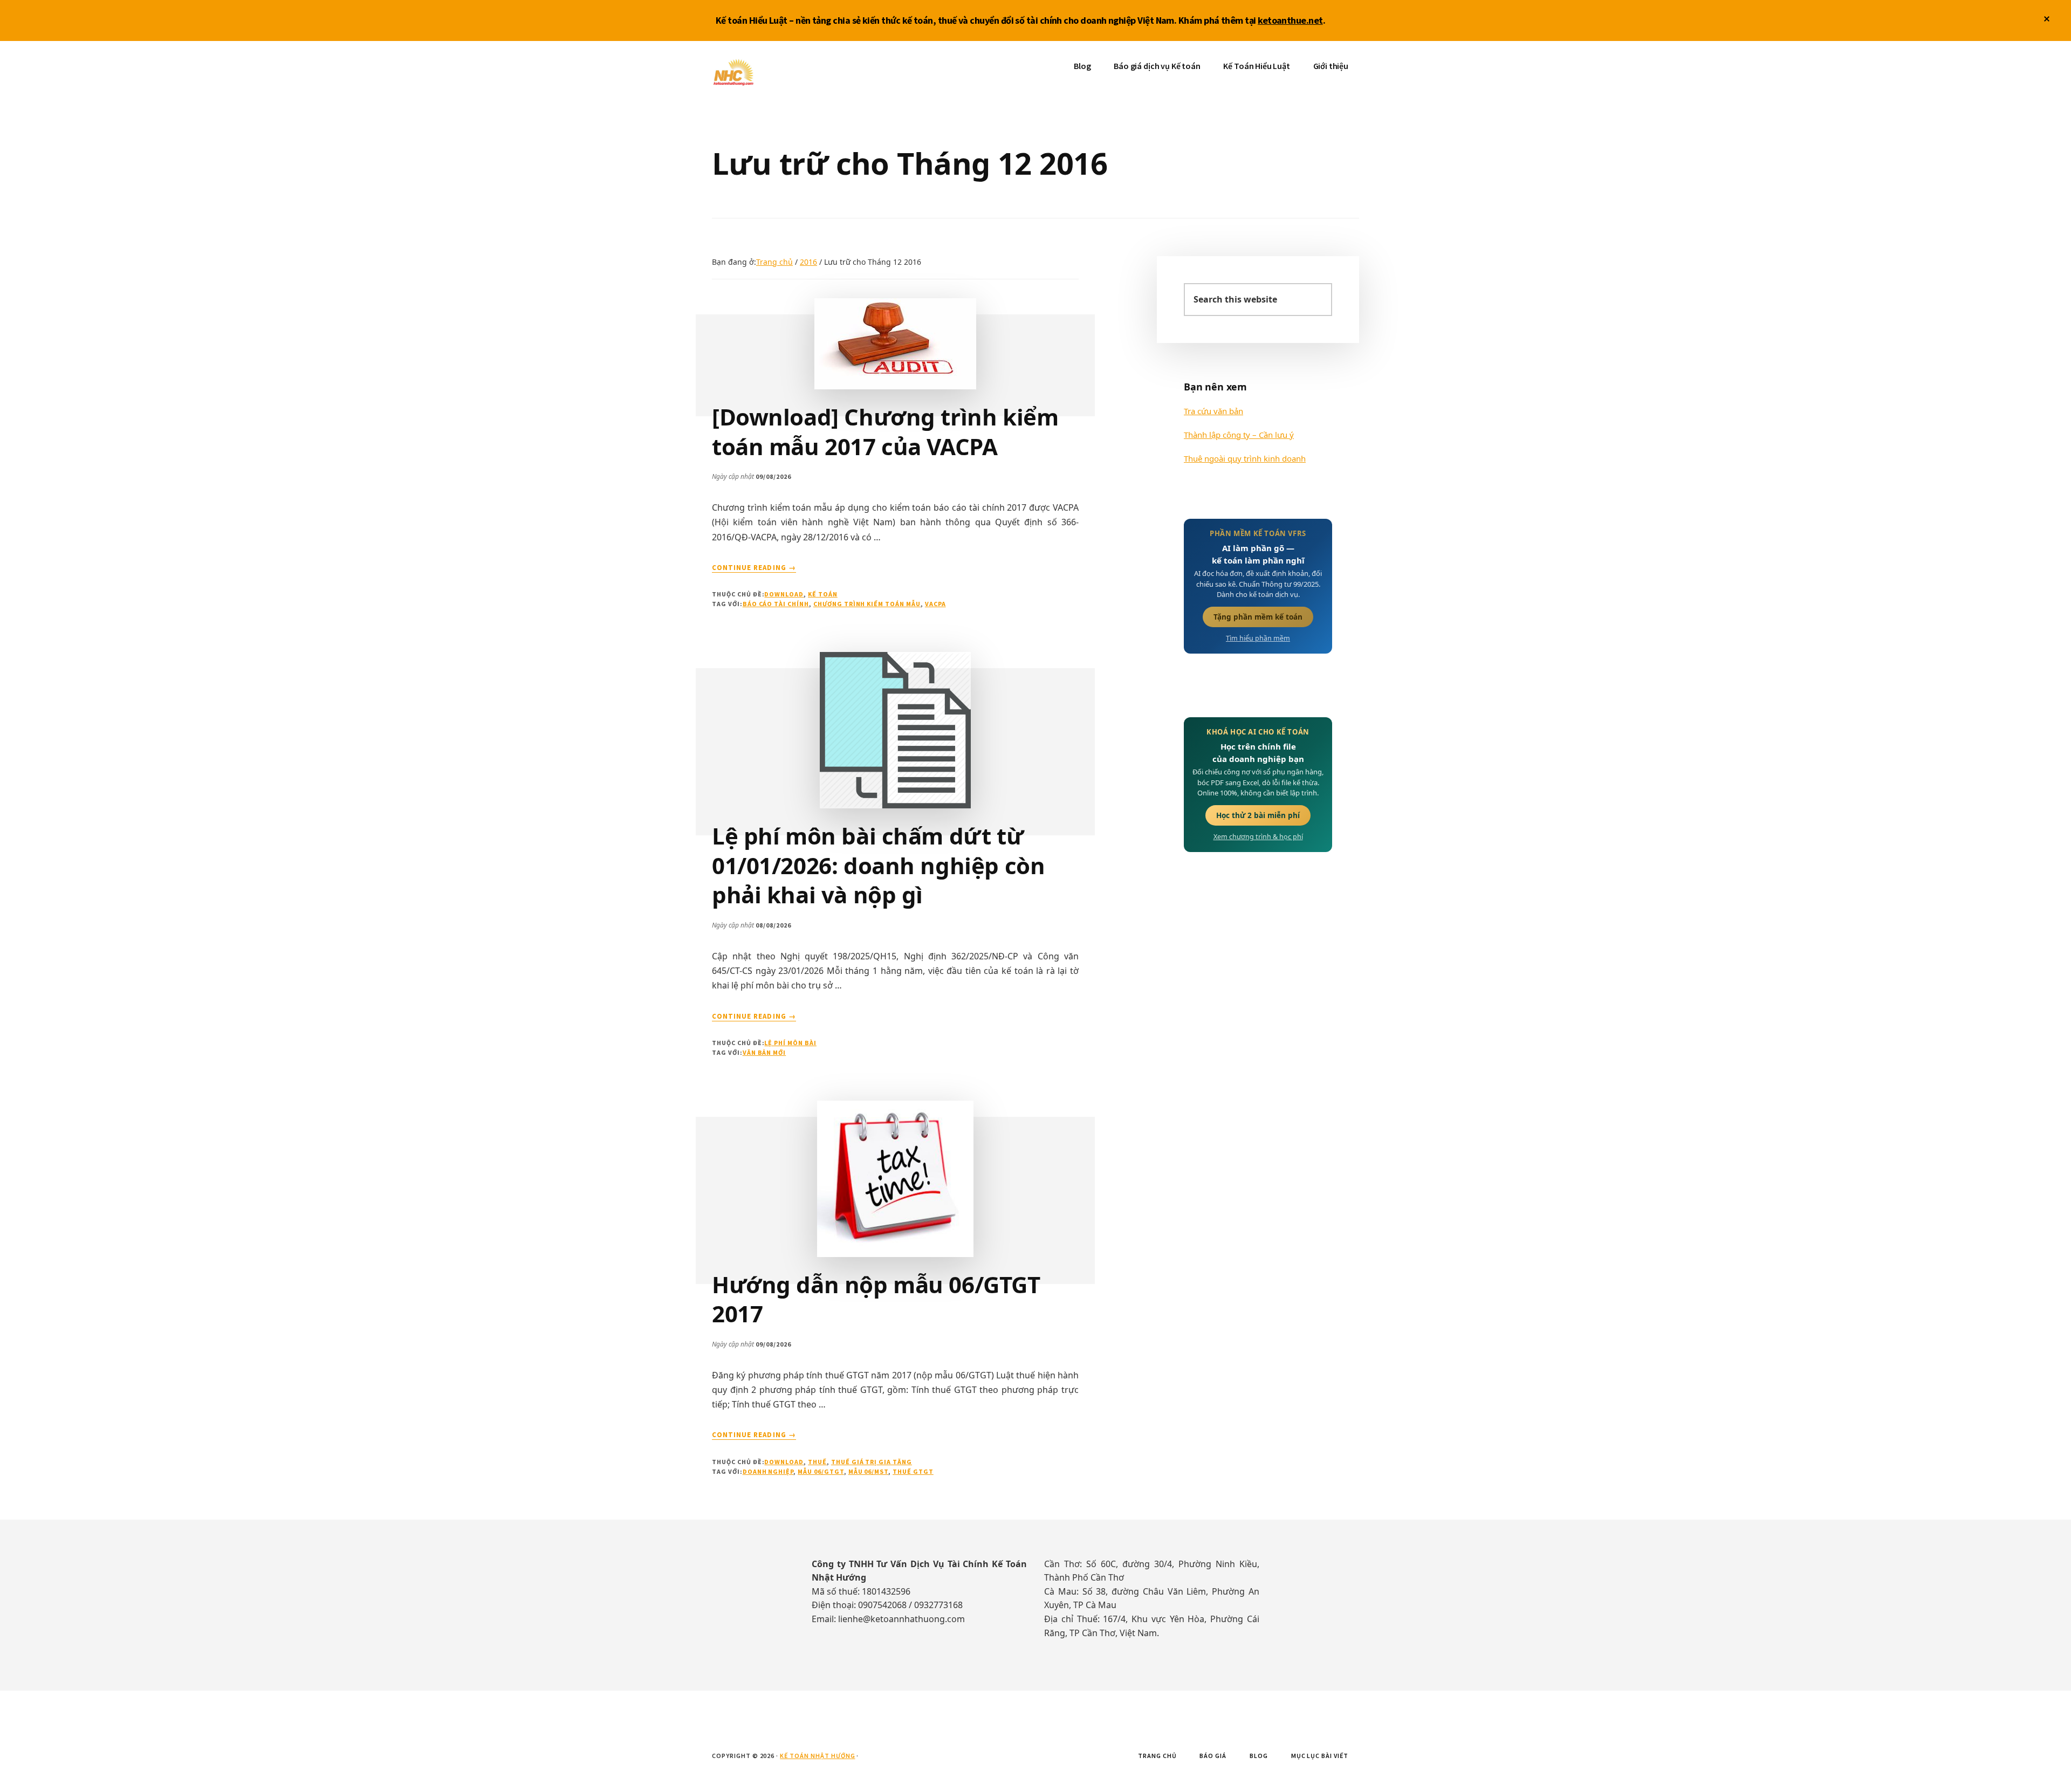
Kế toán (823, 594)
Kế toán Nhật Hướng (793, 73)
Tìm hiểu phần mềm (1258, 638)
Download (784, 594)
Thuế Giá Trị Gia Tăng (872, 1462)
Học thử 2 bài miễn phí (1258, 815)
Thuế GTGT (913, 1471)
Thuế (817, 1462)
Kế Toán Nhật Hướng (817, 1756)
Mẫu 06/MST (869, 1471)
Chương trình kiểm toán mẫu (867, 604)
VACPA (935, 604)
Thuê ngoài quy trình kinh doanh (1245, 458)
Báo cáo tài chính (776, 604)
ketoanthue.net (1290, 20)
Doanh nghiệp (768, 1471)
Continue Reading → (754, 568)
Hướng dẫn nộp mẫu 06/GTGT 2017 (876, 1299)
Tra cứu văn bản (1213, 411)
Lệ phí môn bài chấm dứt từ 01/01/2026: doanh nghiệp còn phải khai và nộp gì (878, 865)
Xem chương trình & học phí (1258, 837)
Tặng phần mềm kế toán (1258, 617)
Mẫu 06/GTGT (821, 1471)
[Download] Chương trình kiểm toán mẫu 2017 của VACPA (885, 431)
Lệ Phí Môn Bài (790, 1043)
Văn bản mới (764, 1052)
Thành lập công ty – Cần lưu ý (1239, 435)
